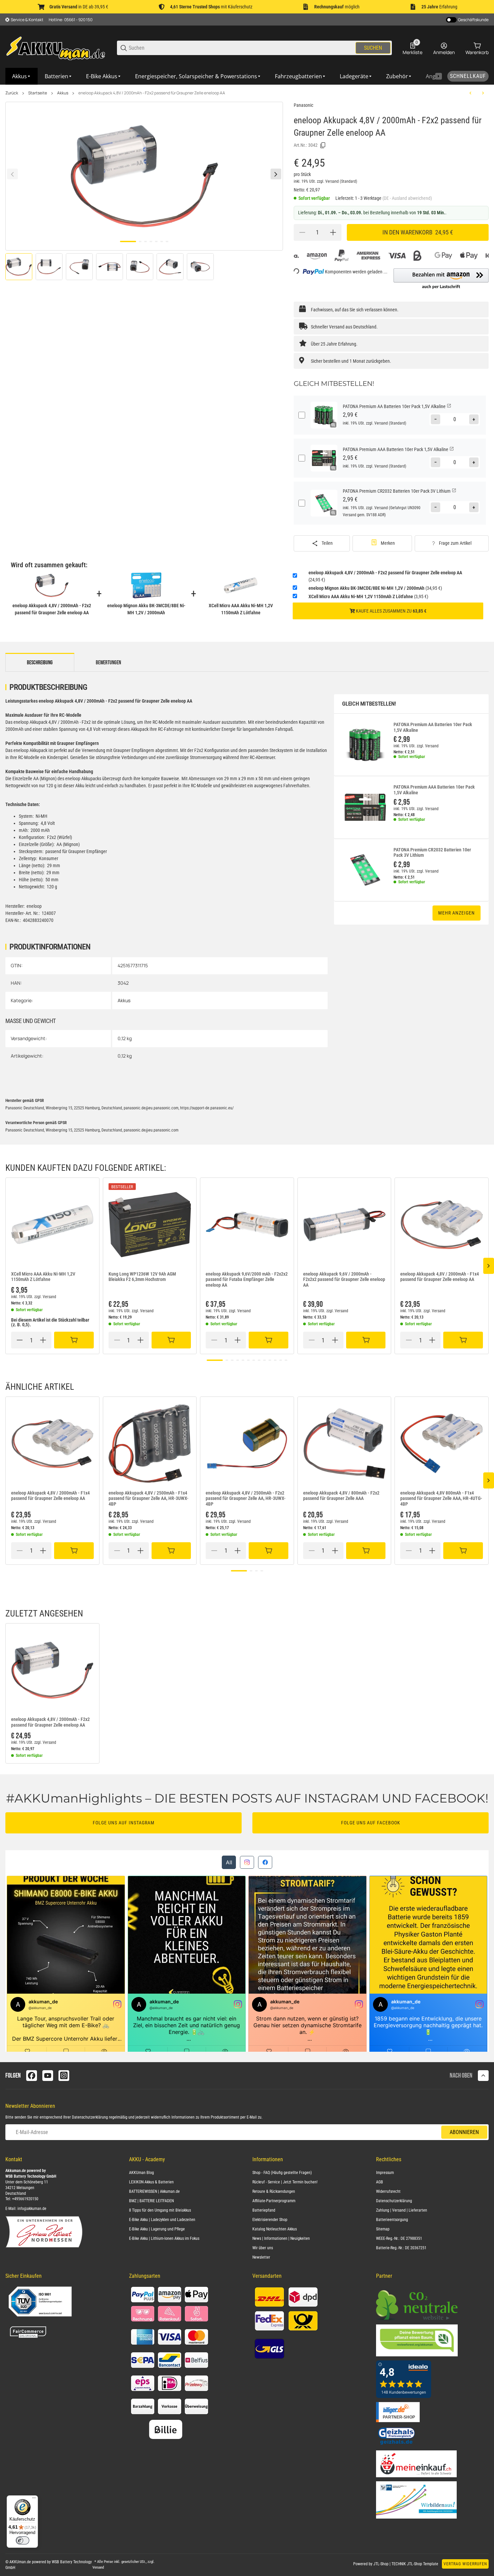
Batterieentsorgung (392, 2220)
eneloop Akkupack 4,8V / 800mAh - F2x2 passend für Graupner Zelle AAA (341, 1496)
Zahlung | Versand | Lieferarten (402, 2210)
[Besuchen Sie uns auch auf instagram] (64, 2076)
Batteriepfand (264, 2210)
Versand (333, 181)
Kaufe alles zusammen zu (391, 611)
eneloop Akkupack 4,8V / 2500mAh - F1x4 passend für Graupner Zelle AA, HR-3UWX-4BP (149, 1499)
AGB (380, 2182)
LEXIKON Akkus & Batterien (151, 2182)
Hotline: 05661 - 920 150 (71, 20)
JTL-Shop (381, 2564)
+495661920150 (25, 2199)
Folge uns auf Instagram (124, 1823)
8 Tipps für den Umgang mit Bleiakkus (160, 2210)
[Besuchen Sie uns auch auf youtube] (48, 2076)
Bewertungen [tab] (108, 663)
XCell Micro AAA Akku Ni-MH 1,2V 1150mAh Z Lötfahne (43, 1277)
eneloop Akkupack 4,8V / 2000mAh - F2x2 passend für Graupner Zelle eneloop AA (152, 93)
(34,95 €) (375, 588)
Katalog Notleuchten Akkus (275, 2229)
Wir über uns (263, 2248)
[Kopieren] (323, 145)
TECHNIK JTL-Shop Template (415, 2564)
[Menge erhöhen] (333, 232)
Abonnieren (464, 2132)
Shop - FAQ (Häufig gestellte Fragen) (282, 2173)
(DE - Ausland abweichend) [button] (407, 198)
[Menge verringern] (302, 232)
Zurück (12, 93)
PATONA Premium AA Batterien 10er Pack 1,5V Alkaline (433, 727)
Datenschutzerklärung (90, 2117)
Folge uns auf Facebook (371, 1823)
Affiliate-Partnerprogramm (274, 2201)
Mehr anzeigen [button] (457, 913)
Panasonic (303, 105)
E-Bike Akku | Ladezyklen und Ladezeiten (162, 2220)
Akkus (63, 93)
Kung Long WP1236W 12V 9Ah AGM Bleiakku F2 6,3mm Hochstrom (142, 1277)
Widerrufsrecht (388, 2191)
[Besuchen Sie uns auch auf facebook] (32, 2076)
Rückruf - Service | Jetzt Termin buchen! (285, 2182)
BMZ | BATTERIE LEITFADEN (151, 2201)
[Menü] (34, 2499)
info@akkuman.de (32, 2209)
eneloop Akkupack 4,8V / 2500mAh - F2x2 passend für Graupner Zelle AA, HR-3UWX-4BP (246, 1499)
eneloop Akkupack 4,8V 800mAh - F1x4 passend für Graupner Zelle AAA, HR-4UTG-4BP (441, 1499)
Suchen (373, 48)
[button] (441, 279)
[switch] (23, 2540)
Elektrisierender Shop (270, 2220)
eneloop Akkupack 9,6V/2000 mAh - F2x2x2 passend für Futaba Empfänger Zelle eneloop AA (247, 1280)
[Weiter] (276, 174)
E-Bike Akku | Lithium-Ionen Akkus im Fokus (164, 2238)
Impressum (385, 2173)
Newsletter (261, 2257)
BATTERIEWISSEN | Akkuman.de (154, 2191)
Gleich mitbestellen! (369, 704)
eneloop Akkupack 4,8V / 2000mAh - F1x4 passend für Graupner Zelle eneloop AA (440, 1277)
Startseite (38, 93)
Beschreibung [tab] (40, 663)
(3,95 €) (368, 596)
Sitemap (383, 2229)
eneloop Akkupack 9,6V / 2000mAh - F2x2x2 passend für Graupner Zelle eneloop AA (344, 1280)
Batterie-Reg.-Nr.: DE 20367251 (401, 2248)
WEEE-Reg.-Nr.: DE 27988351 (399, 2238)
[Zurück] (12, 174)
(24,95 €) (385, 576)
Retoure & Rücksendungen (274, 2191)
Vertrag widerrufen (465, 2564)
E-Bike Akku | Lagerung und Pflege (157, 2229)
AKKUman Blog (141, 2173)
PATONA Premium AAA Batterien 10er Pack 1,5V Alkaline (434, 790)
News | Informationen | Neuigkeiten (281, 2238)
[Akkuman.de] (56, 48)
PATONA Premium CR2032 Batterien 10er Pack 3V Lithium (432, 853)
